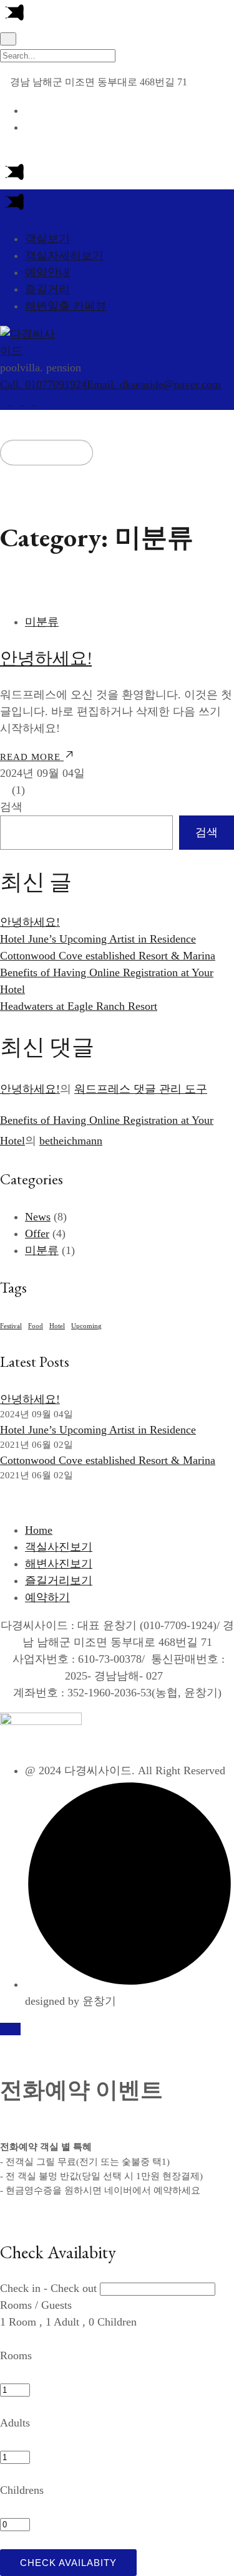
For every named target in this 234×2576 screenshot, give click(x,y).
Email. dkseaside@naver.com (154, 384)
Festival (11, 1326)
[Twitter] (18, 401)
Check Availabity (68, 2563)
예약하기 (51, 453)
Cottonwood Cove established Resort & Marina (108, 956)
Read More (32, 757)
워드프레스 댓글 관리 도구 (141, 1089)
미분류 (42, 622)
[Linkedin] (30, 401)
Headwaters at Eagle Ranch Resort (79, 1006)
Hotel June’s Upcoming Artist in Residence (98, 939)
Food (36, 1326)
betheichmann (71, 1141)
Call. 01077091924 (43, 384)
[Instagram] (40, 401)
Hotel (57, 1326)
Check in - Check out (48, 2288)
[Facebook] (6, 401)
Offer (37, 1233)
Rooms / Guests (36, 2305)
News (38, 1217)
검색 (11, 807)
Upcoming (86, 1326)
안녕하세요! (46, 658)
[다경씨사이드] (31, 351)
